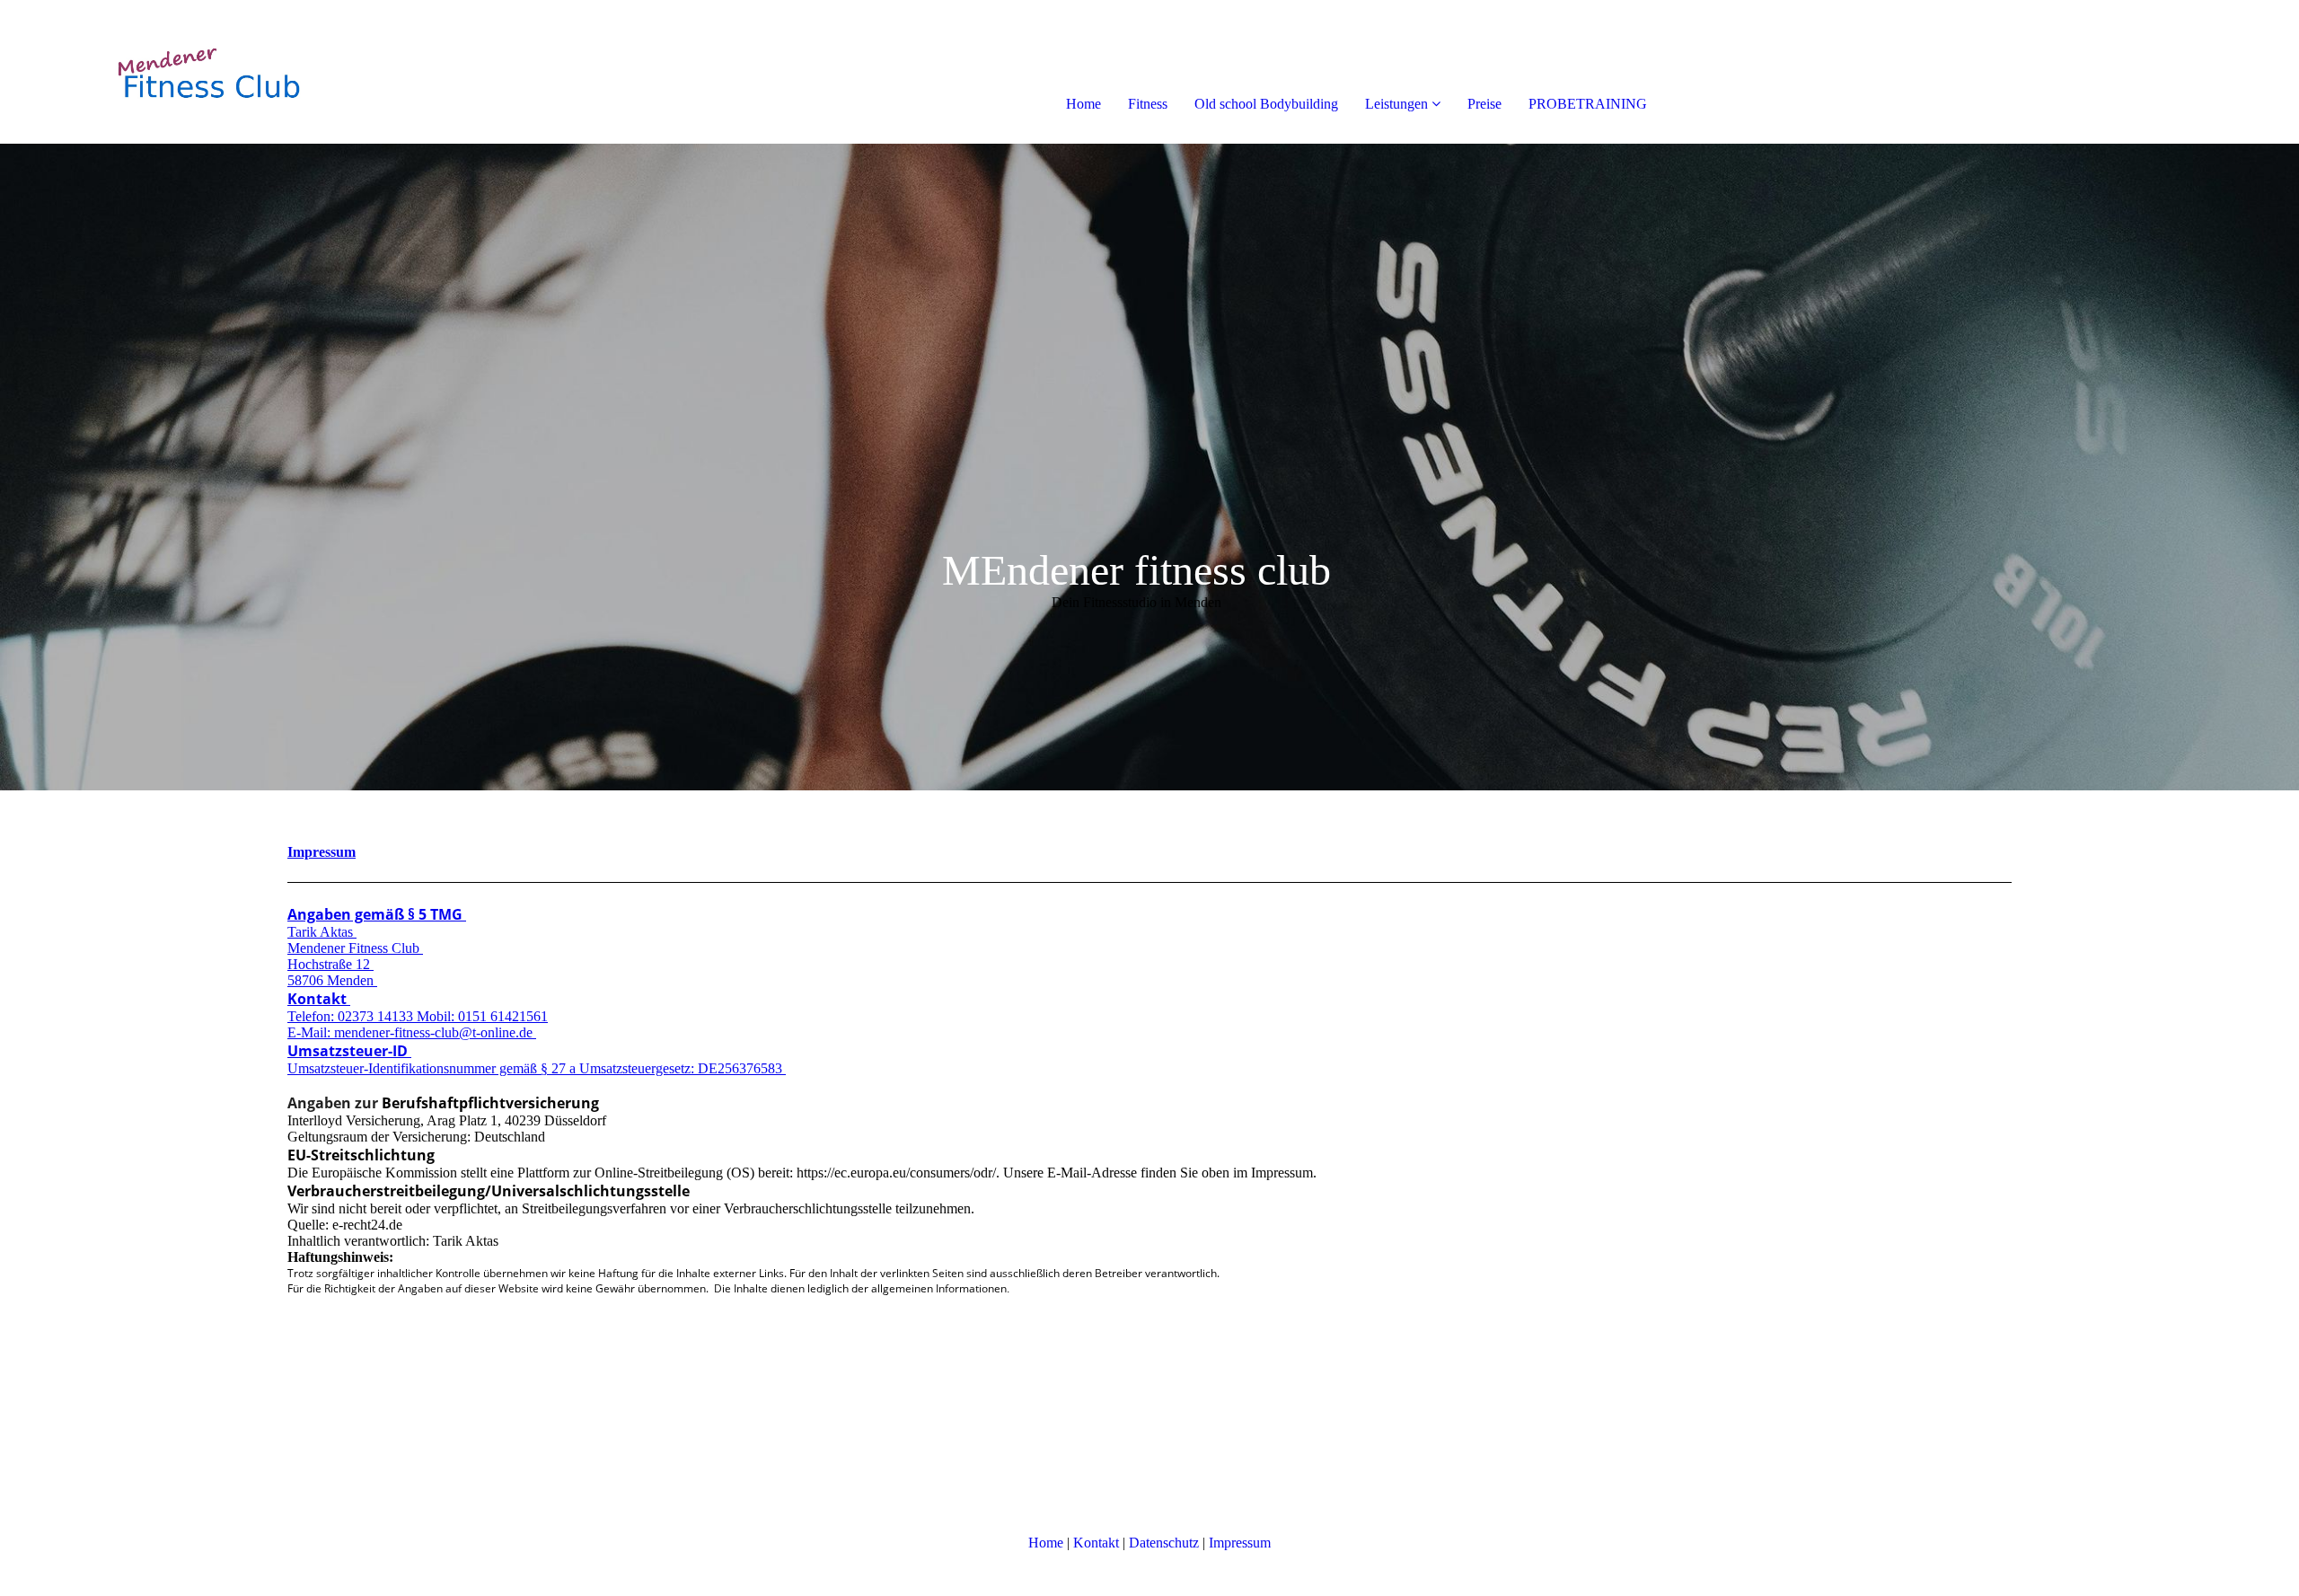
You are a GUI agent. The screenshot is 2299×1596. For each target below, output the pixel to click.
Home (1083, 104)
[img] (207, 72)
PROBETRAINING (1588, 104)
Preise (1484, 104)
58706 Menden (332, 980)
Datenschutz (1164, 1543)
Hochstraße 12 (330, 964)
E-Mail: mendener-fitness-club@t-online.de (412, 1032)
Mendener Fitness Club (355, 948)
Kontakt (319, 999)
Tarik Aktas (322, 932)
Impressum (322, 852)
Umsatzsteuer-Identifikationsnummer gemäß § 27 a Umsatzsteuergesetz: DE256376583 (537, 1068)
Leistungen (1396, 104)
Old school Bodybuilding (1266, 104)
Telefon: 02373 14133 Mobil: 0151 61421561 (418, 1016)
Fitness (1148, 104)
